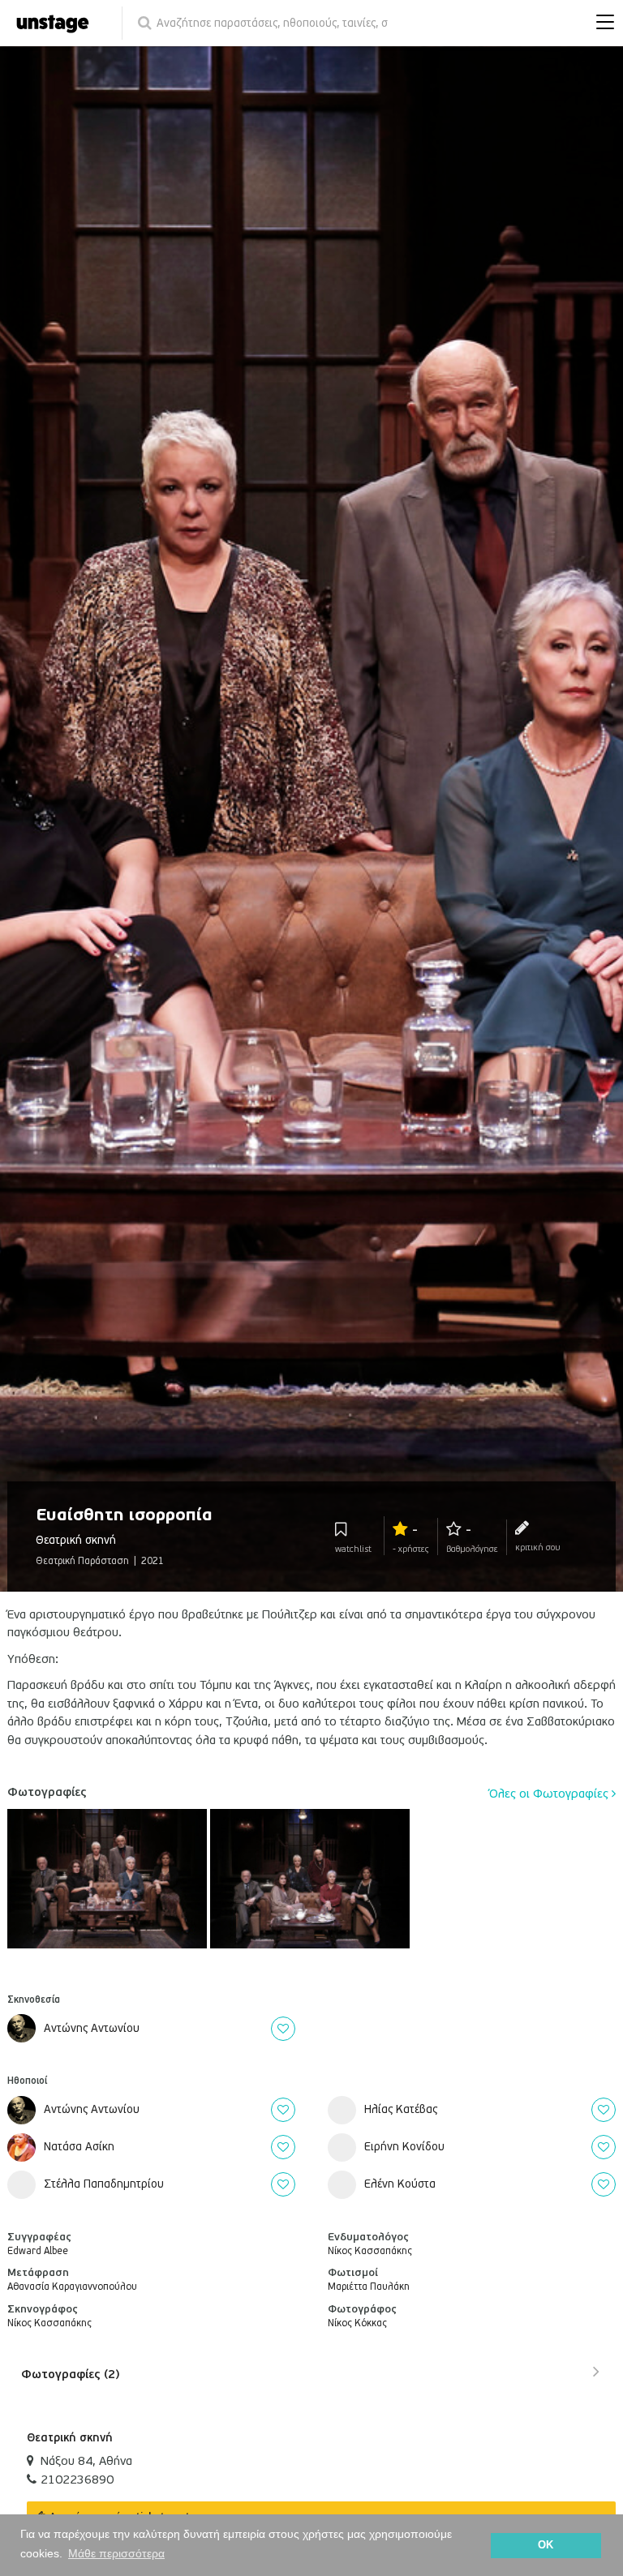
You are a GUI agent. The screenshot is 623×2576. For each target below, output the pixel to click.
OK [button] (546, 2545)
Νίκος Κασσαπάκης (49, 2323)
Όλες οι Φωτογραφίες (550, 1794)
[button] (601, 24)
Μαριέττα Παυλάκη (369, 2287)
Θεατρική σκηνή (70, 2438)
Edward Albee (38, 2251)
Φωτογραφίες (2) (70, 2374)
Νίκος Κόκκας (357, 2323)
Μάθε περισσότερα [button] (116, 2553)
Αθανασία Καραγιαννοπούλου (72, 2287)
